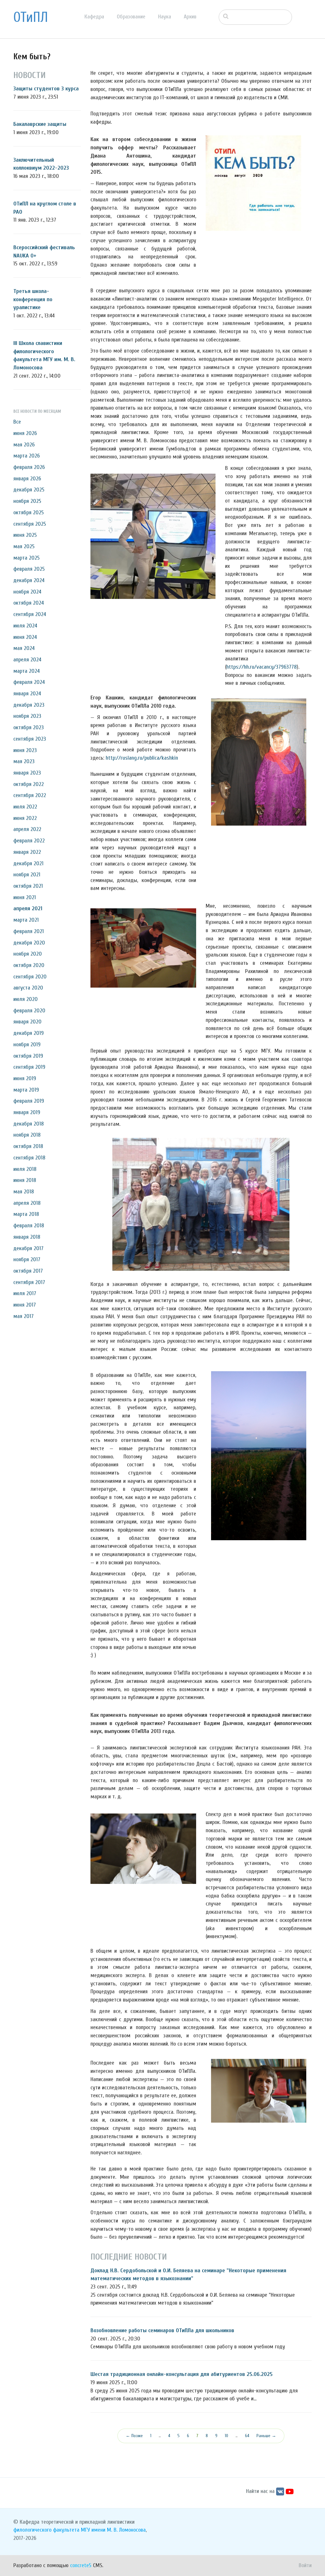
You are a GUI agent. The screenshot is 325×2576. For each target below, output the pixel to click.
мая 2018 (24, 1192)
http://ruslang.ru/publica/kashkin (142, 758)
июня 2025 (25, 535)
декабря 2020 (29, 943)
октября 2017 (28, 1271)
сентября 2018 (29, 1158)
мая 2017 (23, 1316)
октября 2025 (29, 513)
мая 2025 (24, 546)
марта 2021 (26, 920)
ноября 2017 (27, 1259)
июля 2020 (26, 999)
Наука (165, 17)
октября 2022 (29, 784)
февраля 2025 (29, 569)
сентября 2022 (30, 795)
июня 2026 (25, 433)
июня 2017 (25, 1305)
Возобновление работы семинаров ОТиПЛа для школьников (162, 2330)
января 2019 (27, 1112)
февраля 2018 (29, 1226)
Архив (190, 17)
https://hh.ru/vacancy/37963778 (262, 667)
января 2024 (27, 694)
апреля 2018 (27, 1203)
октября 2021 (28, 886)
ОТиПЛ (31, 17)
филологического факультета (46, 2530)
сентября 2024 (30, 614)
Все (17, 422)
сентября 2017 (29, 1282)
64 (247, 2436)
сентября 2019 (29, 1067)
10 (226, 2436)
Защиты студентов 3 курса (46, 89)
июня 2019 (25, 1078)
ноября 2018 (27, 1135)
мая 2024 (24, 648)
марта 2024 (27, 671)
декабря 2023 (29, 705)
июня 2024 (25, 637)
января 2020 (27, 1022)
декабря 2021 (28, 863)
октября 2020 (29, 965)
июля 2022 (25, 807)
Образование (131, 17)
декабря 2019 (29, 1033)
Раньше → (266, 2436)
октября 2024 (29, 603)
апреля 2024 (27, 660)
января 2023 (27, 773)
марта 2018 (26, 1214)
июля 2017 (25, 1293)
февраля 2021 (29, 931)
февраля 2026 (29, 467)
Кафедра (94, 17)
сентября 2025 (30, 524)
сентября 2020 (30, 977)
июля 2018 (25, 1169)
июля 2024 (25, 626)
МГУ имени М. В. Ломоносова (113, 2530)
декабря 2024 (29, 580)
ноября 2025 (27, 501)
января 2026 (27, 479)
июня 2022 (25, 818)
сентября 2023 (30, 739)
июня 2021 (25, 897)
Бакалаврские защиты (40, 124)
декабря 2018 (29, 1124)
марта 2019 (26, 1090)
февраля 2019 (29, 1101)
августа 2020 (28, 988)
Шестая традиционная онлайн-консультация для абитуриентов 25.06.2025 (182, 2374)
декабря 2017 (28, 1248)
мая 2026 (24, 445)
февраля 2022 (29, 841)
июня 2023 (25, 750)
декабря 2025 (29, 490)
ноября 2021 (27, 875)
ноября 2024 (27, 592)
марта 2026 (27, 456)
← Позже (134, 2436)
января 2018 (27, 1237)
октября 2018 (28, 1146)
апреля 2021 (28, 908)
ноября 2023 (27, 716)
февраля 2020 (29, 1011)
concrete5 (81, 2565)
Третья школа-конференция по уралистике (33, 299)
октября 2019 (28, 1056)
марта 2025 (27, 558)
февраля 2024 (29, 682)
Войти (305, 2565)
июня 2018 (25, 1180)
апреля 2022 (27, 829)
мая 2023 (24, 761)
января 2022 (27, 852)
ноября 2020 (28, 954)
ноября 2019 (27, 1045)
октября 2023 (29, 727)
